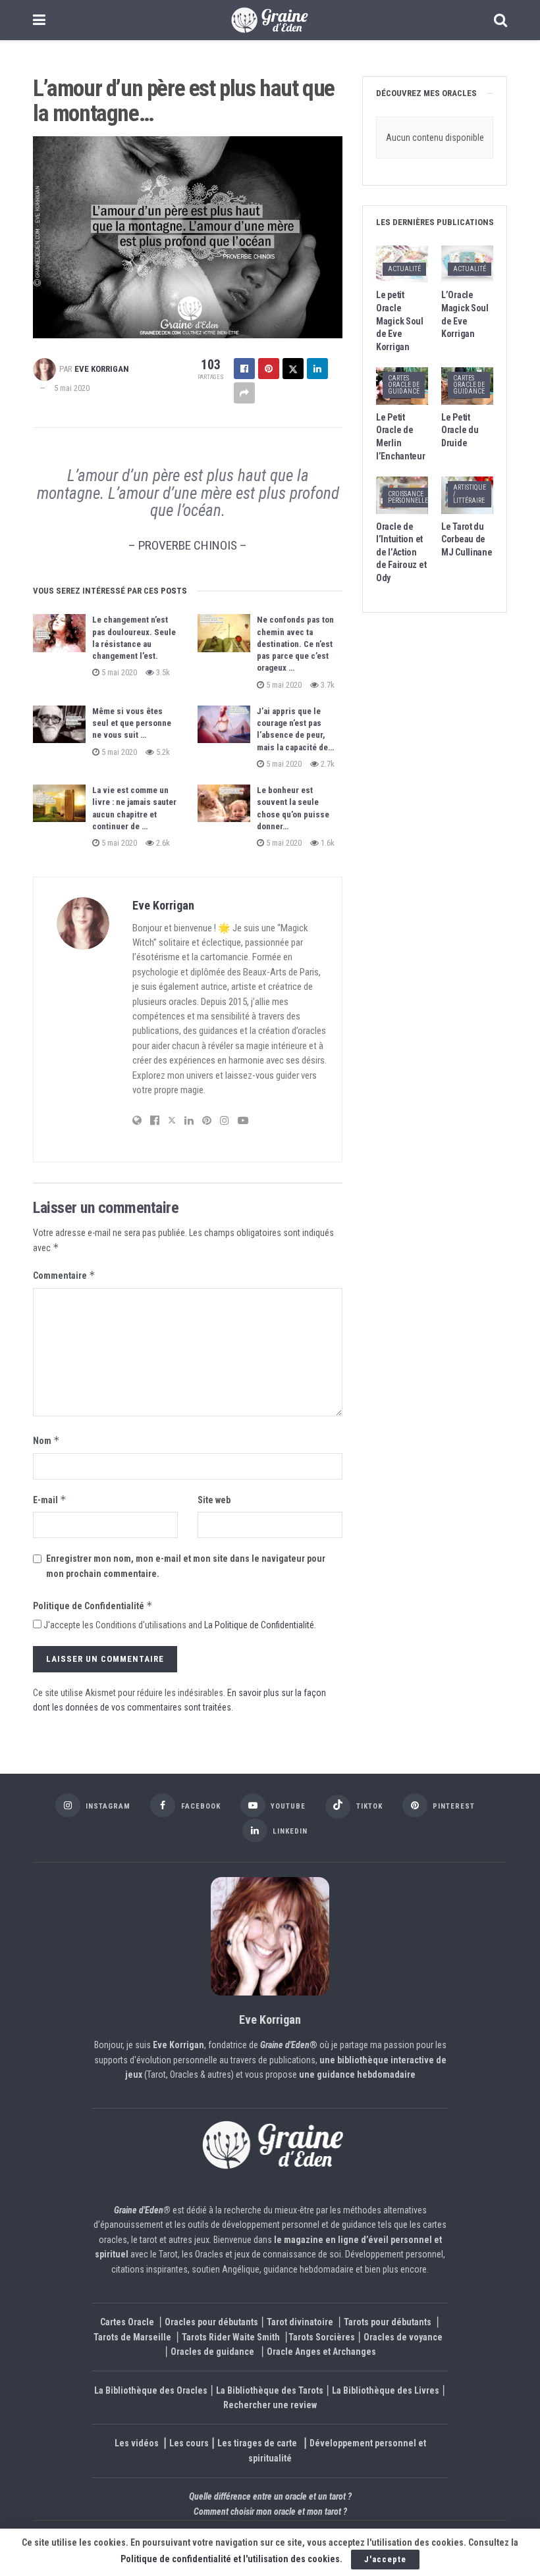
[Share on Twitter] (293, 369)
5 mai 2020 (72, 388)
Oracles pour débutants (211, 2322)
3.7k (327, 685)
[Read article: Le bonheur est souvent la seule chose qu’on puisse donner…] (224, 803)
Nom (46, 1440)
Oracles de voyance (403, 2336)
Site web (214, 1500)
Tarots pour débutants (389, 2322)
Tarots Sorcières (322, 2336)
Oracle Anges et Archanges (321, 2352)
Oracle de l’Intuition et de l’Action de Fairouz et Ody (401, 552)
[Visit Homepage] (269, 20)
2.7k (327, 764)
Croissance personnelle (408, 497)
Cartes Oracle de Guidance (404, 385)
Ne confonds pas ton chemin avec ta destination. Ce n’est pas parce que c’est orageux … (295, 644)
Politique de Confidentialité (93, 1606)
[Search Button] (500, 20)
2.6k (162, 843)
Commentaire (64, 1275)
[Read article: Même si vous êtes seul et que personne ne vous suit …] (59, 724)
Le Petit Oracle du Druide (460, 430)
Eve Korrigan (102, 369)
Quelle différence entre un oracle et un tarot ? (270, 2496)
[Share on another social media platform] (244, 393)
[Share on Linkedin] (317, 369)
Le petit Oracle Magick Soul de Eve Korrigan (400, 321)
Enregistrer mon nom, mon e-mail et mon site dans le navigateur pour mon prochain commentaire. (186, 1566)
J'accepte (385, 2559)
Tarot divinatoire (300, 2322)
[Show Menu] (39, 20)
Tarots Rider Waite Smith (231, 2336)
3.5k (162, 672)
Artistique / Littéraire (470, 494)
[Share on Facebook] (244, 369)
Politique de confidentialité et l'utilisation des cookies (230, 2559)
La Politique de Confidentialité (259, 1625)
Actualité (404, 269)
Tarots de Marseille (132, 2336)
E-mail (50, 1500)
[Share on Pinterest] (269, 369)
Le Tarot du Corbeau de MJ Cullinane (467, 539)
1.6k (327, 843)
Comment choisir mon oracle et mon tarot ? (270, 2511)
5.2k (162, 752)
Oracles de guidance (212, 2352)
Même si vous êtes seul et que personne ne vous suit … (132, 723)
